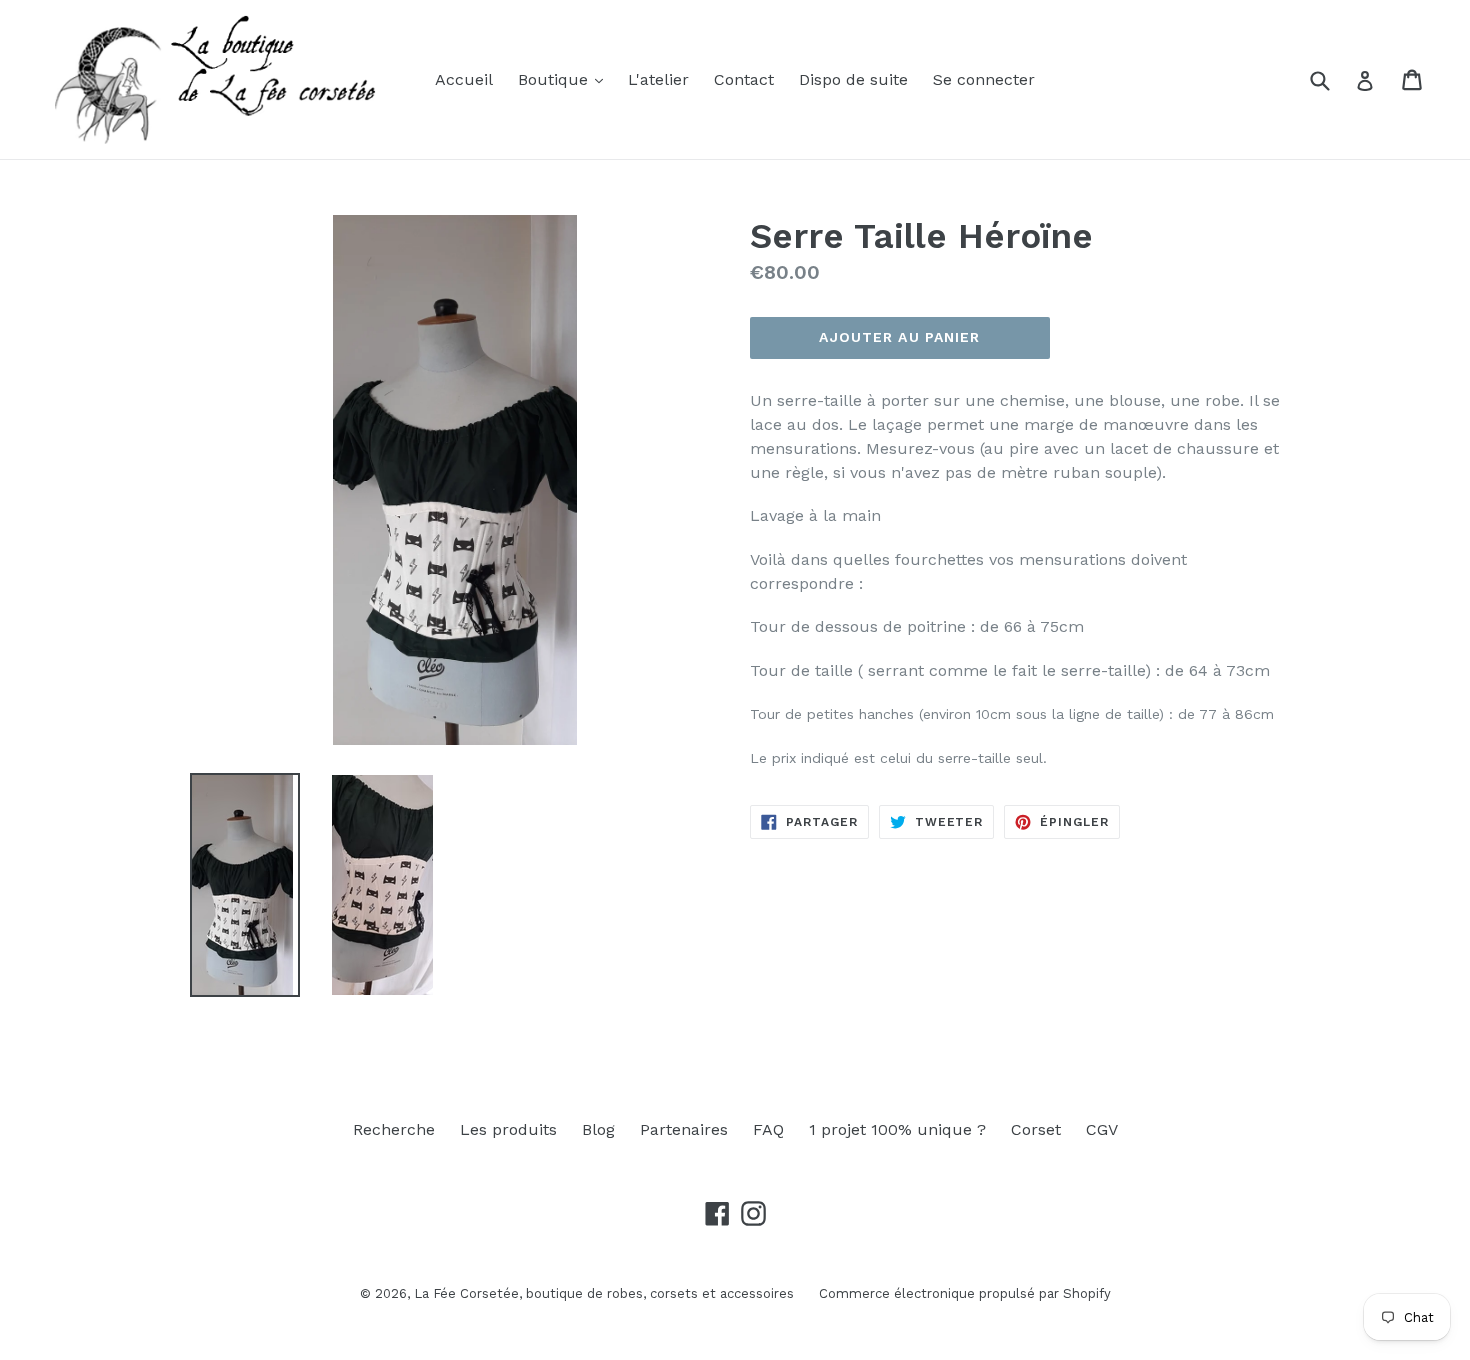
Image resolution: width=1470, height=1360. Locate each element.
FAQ (768, 1129)
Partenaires (684, 1129)
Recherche (394, 1129)
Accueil (464, 79)
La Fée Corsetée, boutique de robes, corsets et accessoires (604, 1293)
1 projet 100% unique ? (897, 1129)
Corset (1036, 1129)
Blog (598, 1129)
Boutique (555, 79)
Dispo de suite (853, 79)
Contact (744, 79)
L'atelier (658, 79)
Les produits (508, 1129)
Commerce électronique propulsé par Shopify (965, 1293)
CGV (1102, 1129)
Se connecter (984, 79)
